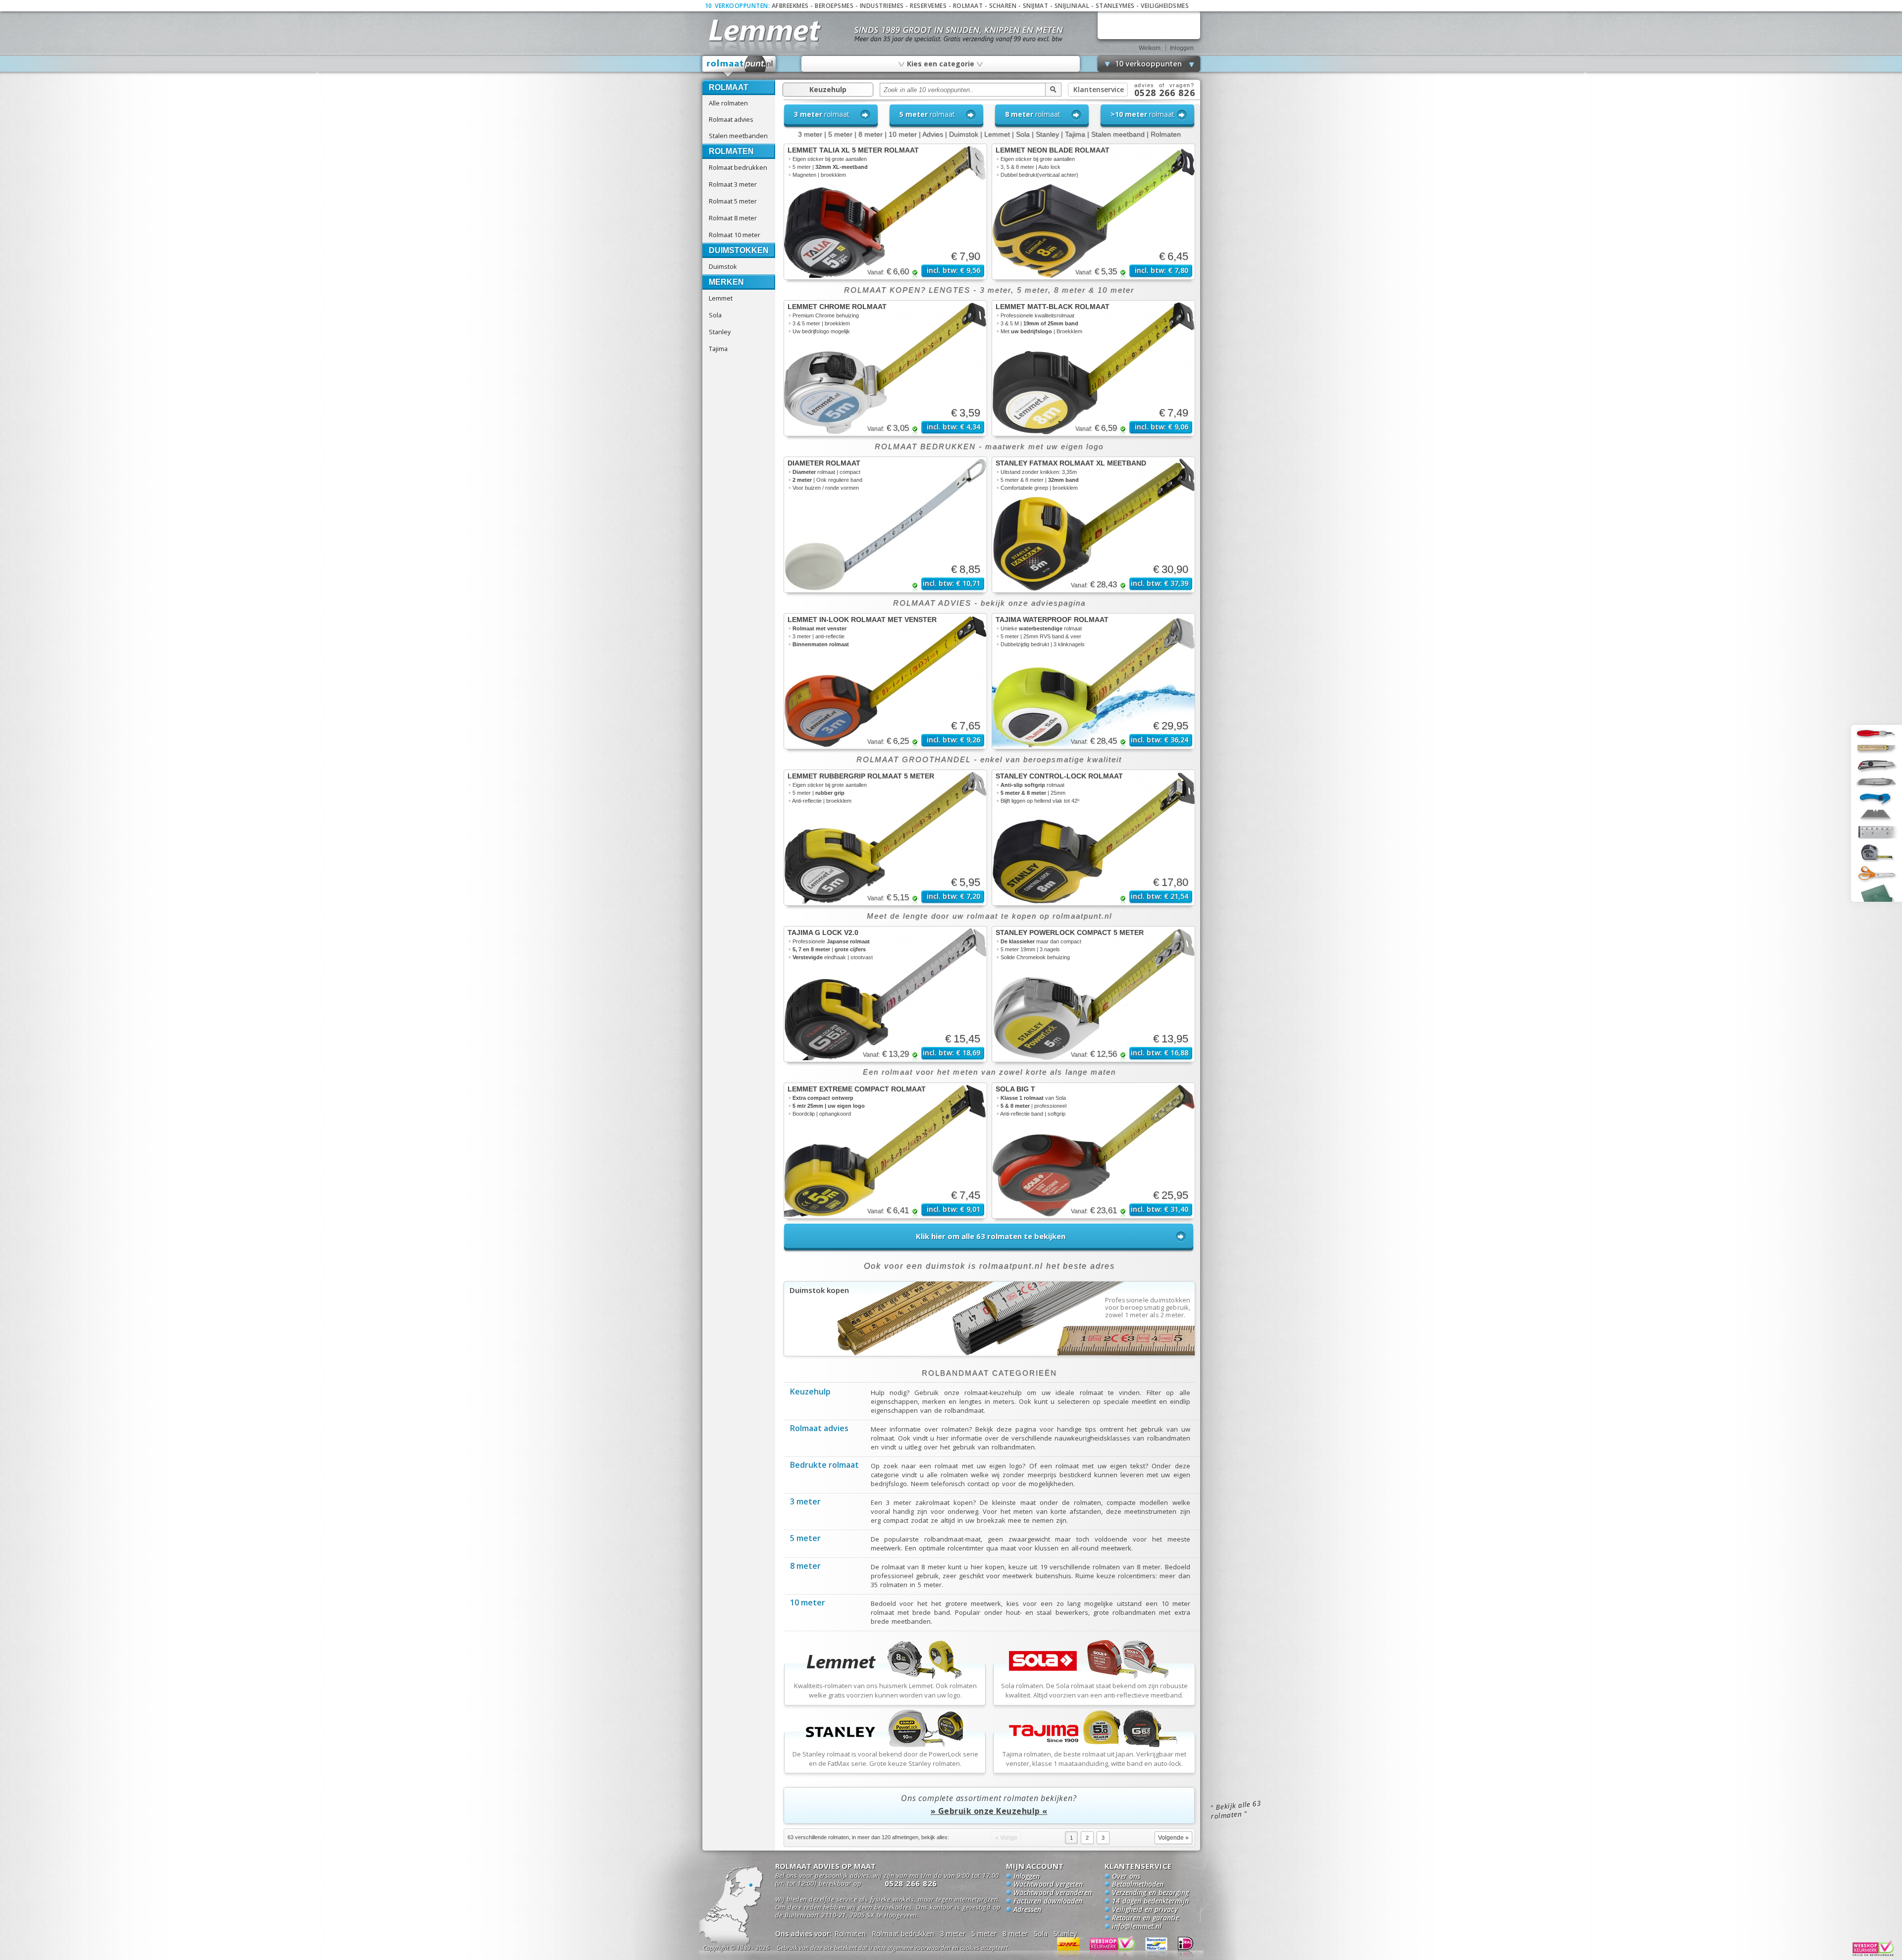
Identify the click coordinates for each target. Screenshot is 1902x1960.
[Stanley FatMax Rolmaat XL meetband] (1093, 525)
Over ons (1126, 1877)
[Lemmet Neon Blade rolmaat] (1093, 212)
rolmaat (822, 114)
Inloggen (1182, 48)
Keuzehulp (828, 89)
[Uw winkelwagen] (1149, 25)
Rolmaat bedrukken (738, 167)
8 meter (871, 134)
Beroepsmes (834, 6)
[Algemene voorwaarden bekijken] (910, 1949)
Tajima (718, 349)
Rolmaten (731, 151)
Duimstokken (739, 250)
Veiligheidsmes (1165, 6)
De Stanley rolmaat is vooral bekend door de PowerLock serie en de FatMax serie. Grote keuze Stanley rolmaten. (885, 1759)
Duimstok (723, 266)
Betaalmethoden (1138, 1885)
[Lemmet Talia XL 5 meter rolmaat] (885, 212)
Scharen (1003, 6)
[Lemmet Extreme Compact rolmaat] (885, 1151)
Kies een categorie (940, 63)
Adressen (1027, 1910)
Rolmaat (968, 6)
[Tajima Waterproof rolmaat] (1093, 681)
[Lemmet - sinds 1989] (764, 29)
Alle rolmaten (728, 103)
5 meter (840, 134)
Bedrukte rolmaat (824, 1466)
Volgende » (1173, 1838)
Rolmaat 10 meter (735, 235)
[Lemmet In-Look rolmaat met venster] (885, 681)
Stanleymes (1115, 6)
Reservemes (928, 6)
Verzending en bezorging (1150, 1893)
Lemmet (721, 298)
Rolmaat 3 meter (733, 184)
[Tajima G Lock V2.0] (885, 994)
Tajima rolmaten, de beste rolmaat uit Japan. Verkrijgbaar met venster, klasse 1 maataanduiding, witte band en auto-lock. (1094, 1759)
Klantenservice (1099, 89)
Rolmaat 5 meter (733, 201)
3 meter (810, 134)
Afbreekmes (790, 6)
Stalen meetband (1118, 134)
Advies (933, 134)
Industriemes (882, 6)
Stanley (720, 332)
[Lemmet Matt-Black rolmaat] (1093, 368)
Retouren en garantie (1145, 1918)
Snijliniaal (1072, 6)
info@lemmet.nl (1137, 1927)
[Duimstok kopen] (989, 1353)
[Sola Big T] (1093, 1151)
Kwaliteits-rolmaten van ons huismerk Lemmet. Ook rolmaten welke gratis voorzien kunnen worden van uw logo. (885, 1690)
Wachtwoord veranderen (1053, 1893)
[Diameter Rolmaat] (885, 525)
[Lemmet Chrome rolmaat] (885, 368)
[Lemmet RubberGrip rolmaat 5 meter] (885, 838)
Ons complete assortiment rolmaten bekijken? (989, 1805)
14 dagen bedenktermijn (1150, 1902)
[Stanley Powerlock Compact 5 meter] (1093, 994)
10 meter (903, 134)
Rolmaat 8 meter (733, 218)
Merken (726, 282)
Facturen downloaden (1048, 1902)
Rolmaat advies (731, 119)
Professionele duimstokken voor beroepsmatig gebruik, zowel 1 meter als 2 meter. (1148, 1308)
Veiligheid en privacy (1145, 1910)
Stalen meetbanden (738, 136)
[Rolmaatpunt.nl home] (740, 66)
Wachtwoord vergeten (1048, 1885)
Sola (715, 315)
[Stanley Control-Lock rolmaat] (1093, 838)
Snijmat (1036, 6)
